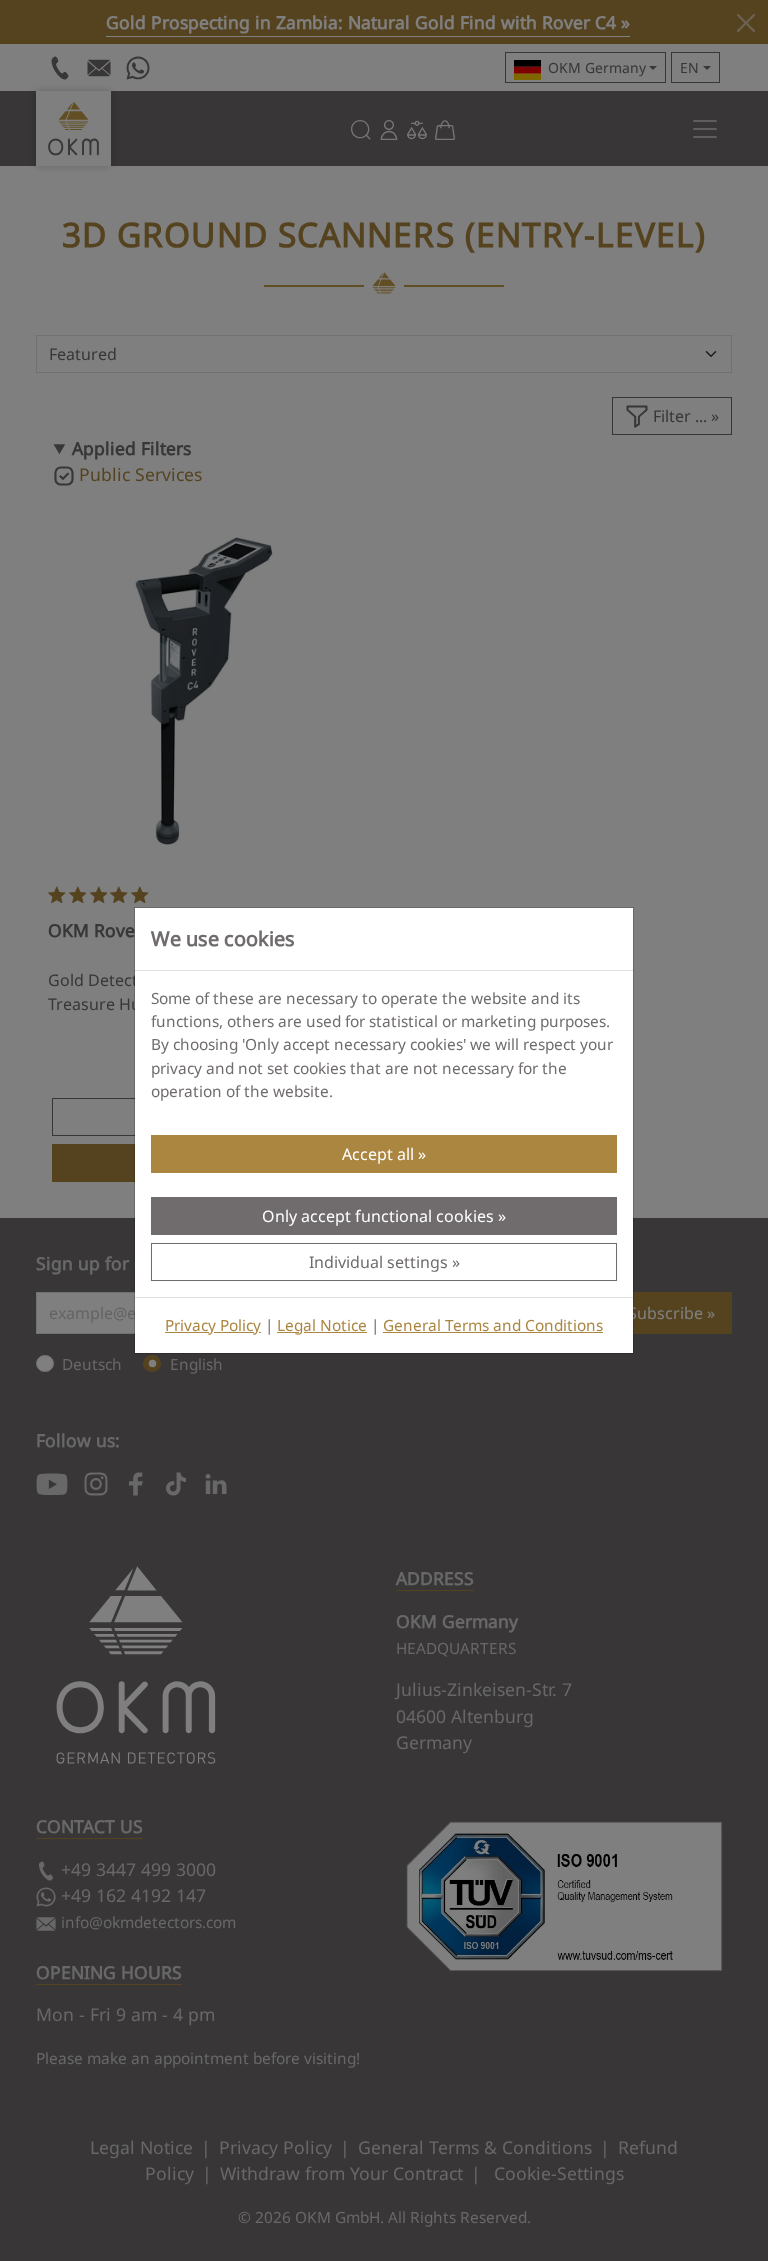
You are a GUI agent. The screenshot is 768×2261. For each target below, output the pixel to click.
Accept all (378, 1154)
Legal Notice (322, 1325)
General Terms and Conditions (493, 1325)
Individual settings (378, 1262)
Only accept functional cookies (378, 1216)
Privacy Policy (213, 1325)
